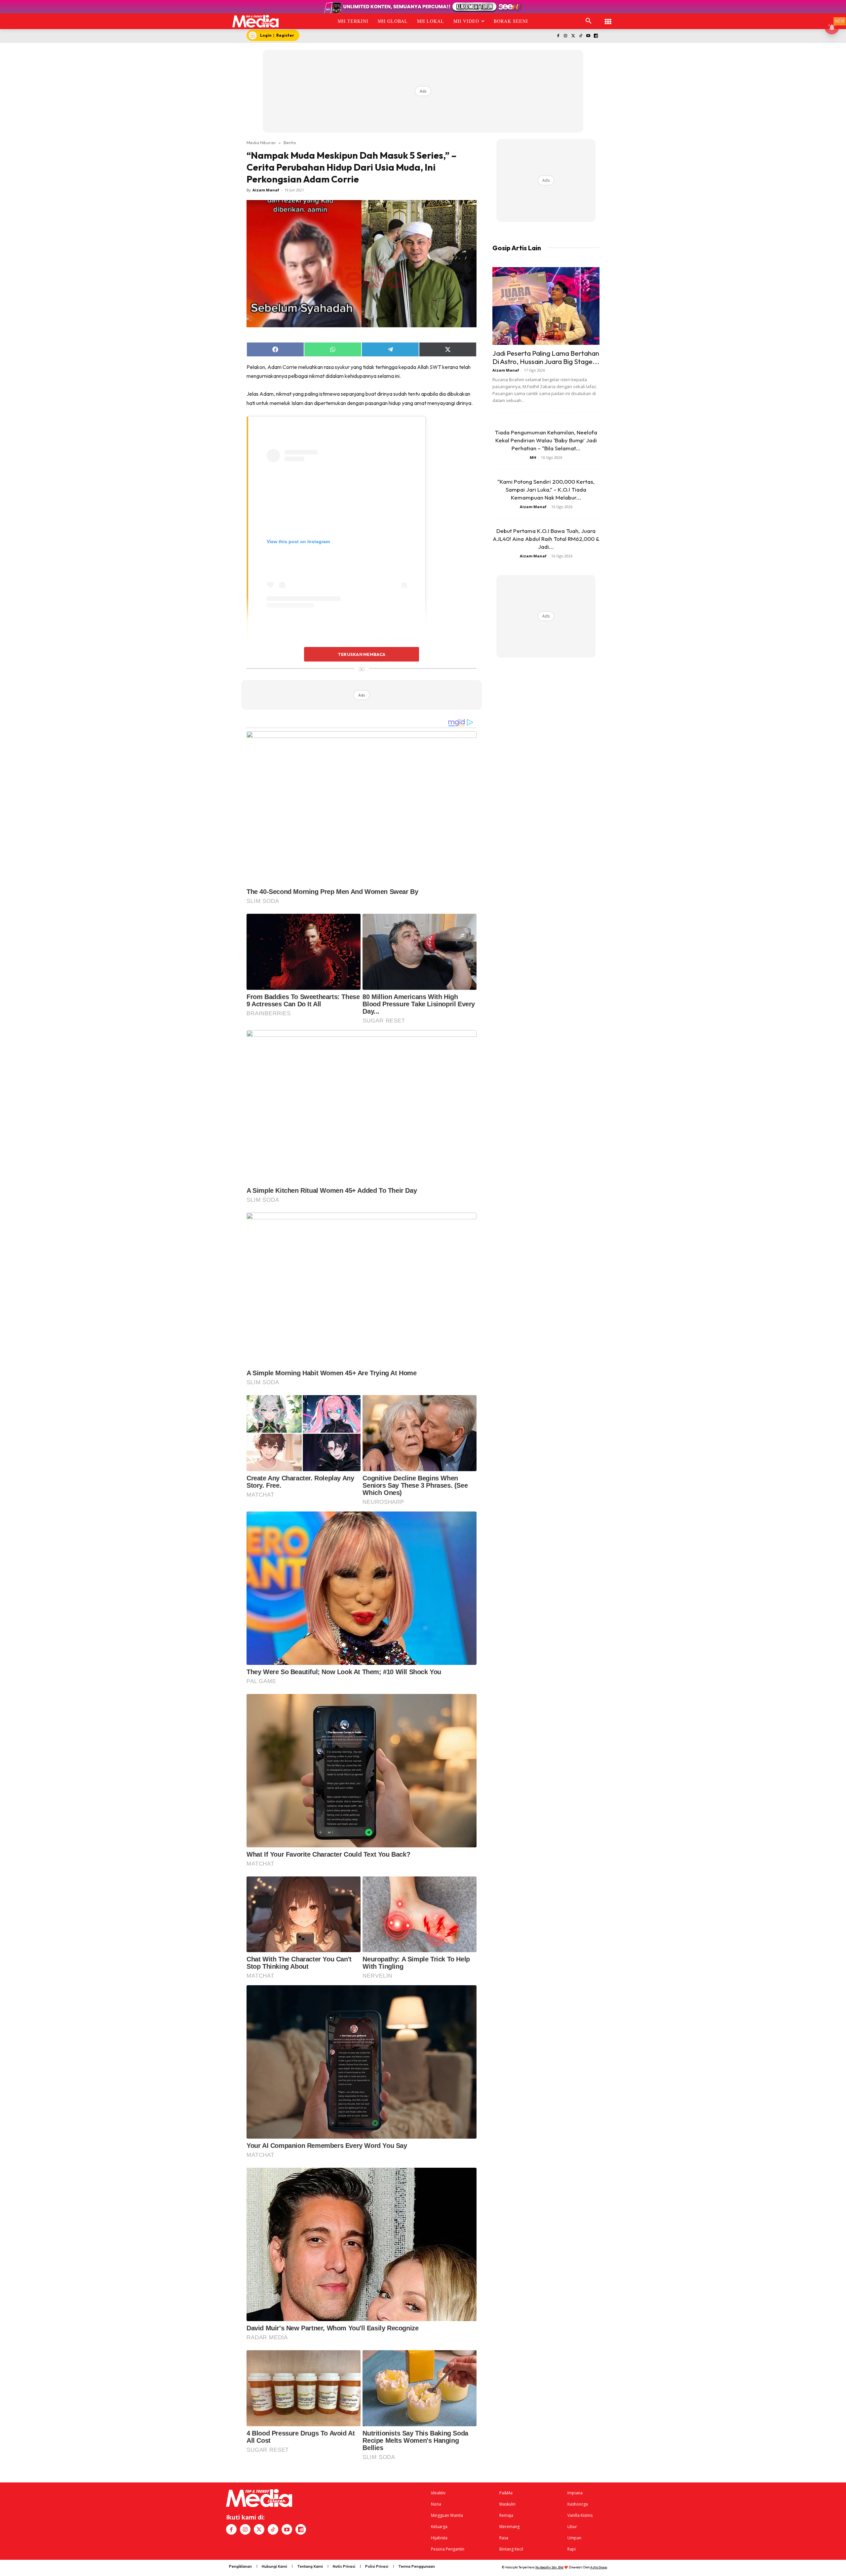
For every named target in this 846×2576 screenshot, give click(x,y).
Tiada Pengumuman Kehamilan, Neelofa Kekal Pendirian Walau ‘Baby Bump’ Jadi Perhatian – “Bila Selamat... (546, 440)
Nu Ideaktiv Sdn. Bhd (549, 2567)
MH (533, 457)
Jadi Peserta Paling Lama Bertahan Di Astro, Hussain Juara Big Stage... (546, 357)
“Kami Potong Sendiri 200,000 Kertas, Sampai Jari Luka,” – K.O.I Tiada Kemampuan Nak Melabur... (546, 489)
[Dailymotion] (596, 36)
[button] (589, 21)
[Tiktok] (581, 36)
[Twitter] (573, 36)
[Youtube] (588, 36)
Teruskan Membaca (362, 654)
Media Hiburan (261, 142)
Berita (290, 142)
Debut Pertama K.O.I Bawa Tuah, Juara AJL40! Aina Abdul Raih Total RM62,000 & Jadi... (546, 539)
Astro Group (599, 2567)
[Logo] (256, 21)
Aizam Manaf (266, 190)
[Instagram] (566, 36)
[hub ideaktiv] (608, 18)
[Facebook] (558, 36)
